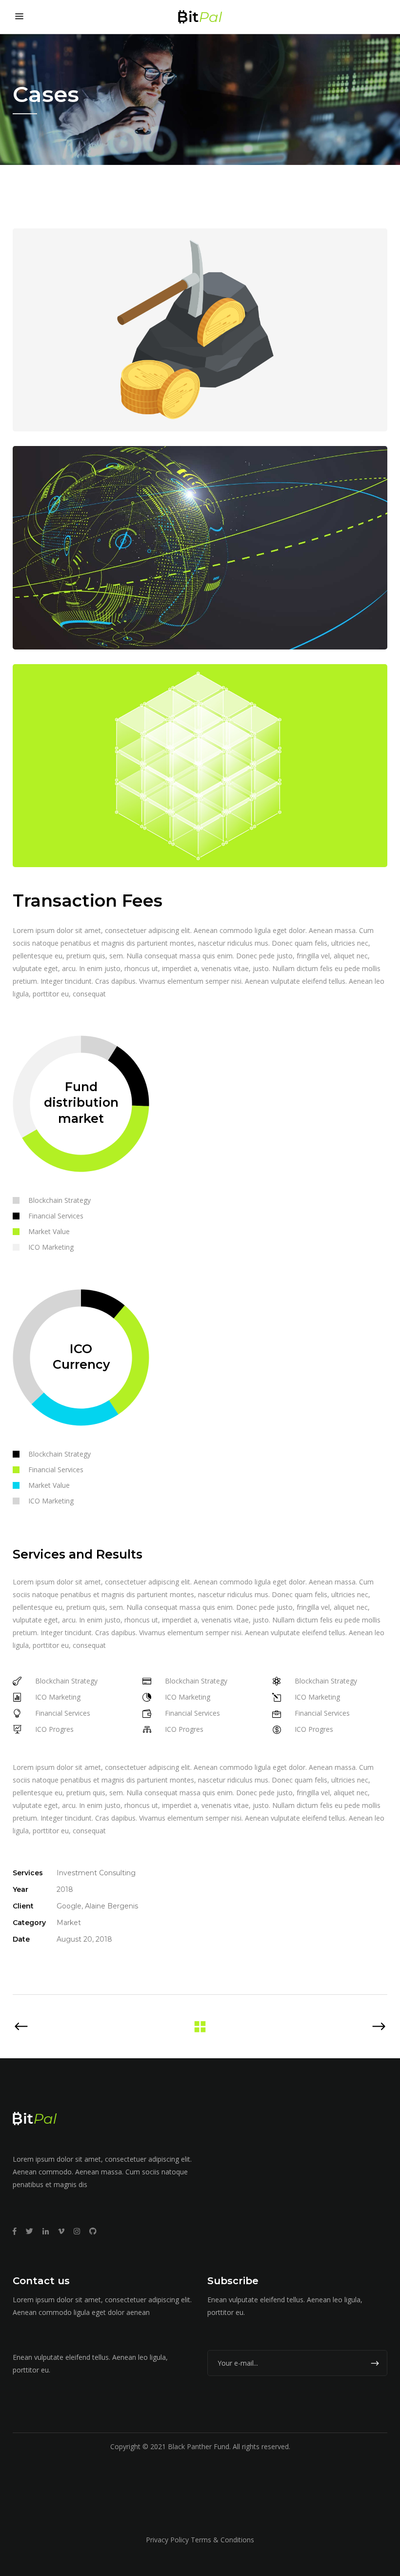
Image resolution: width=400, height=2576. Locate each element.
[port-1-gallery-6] (200, 330)
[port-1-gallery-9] (200, 766)
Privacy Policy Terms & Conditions (200, 2540)
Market (69, 1923)
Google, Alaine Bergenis (97, 1906)
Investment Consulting (96, 1873)
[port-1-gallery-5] (200, 548)
